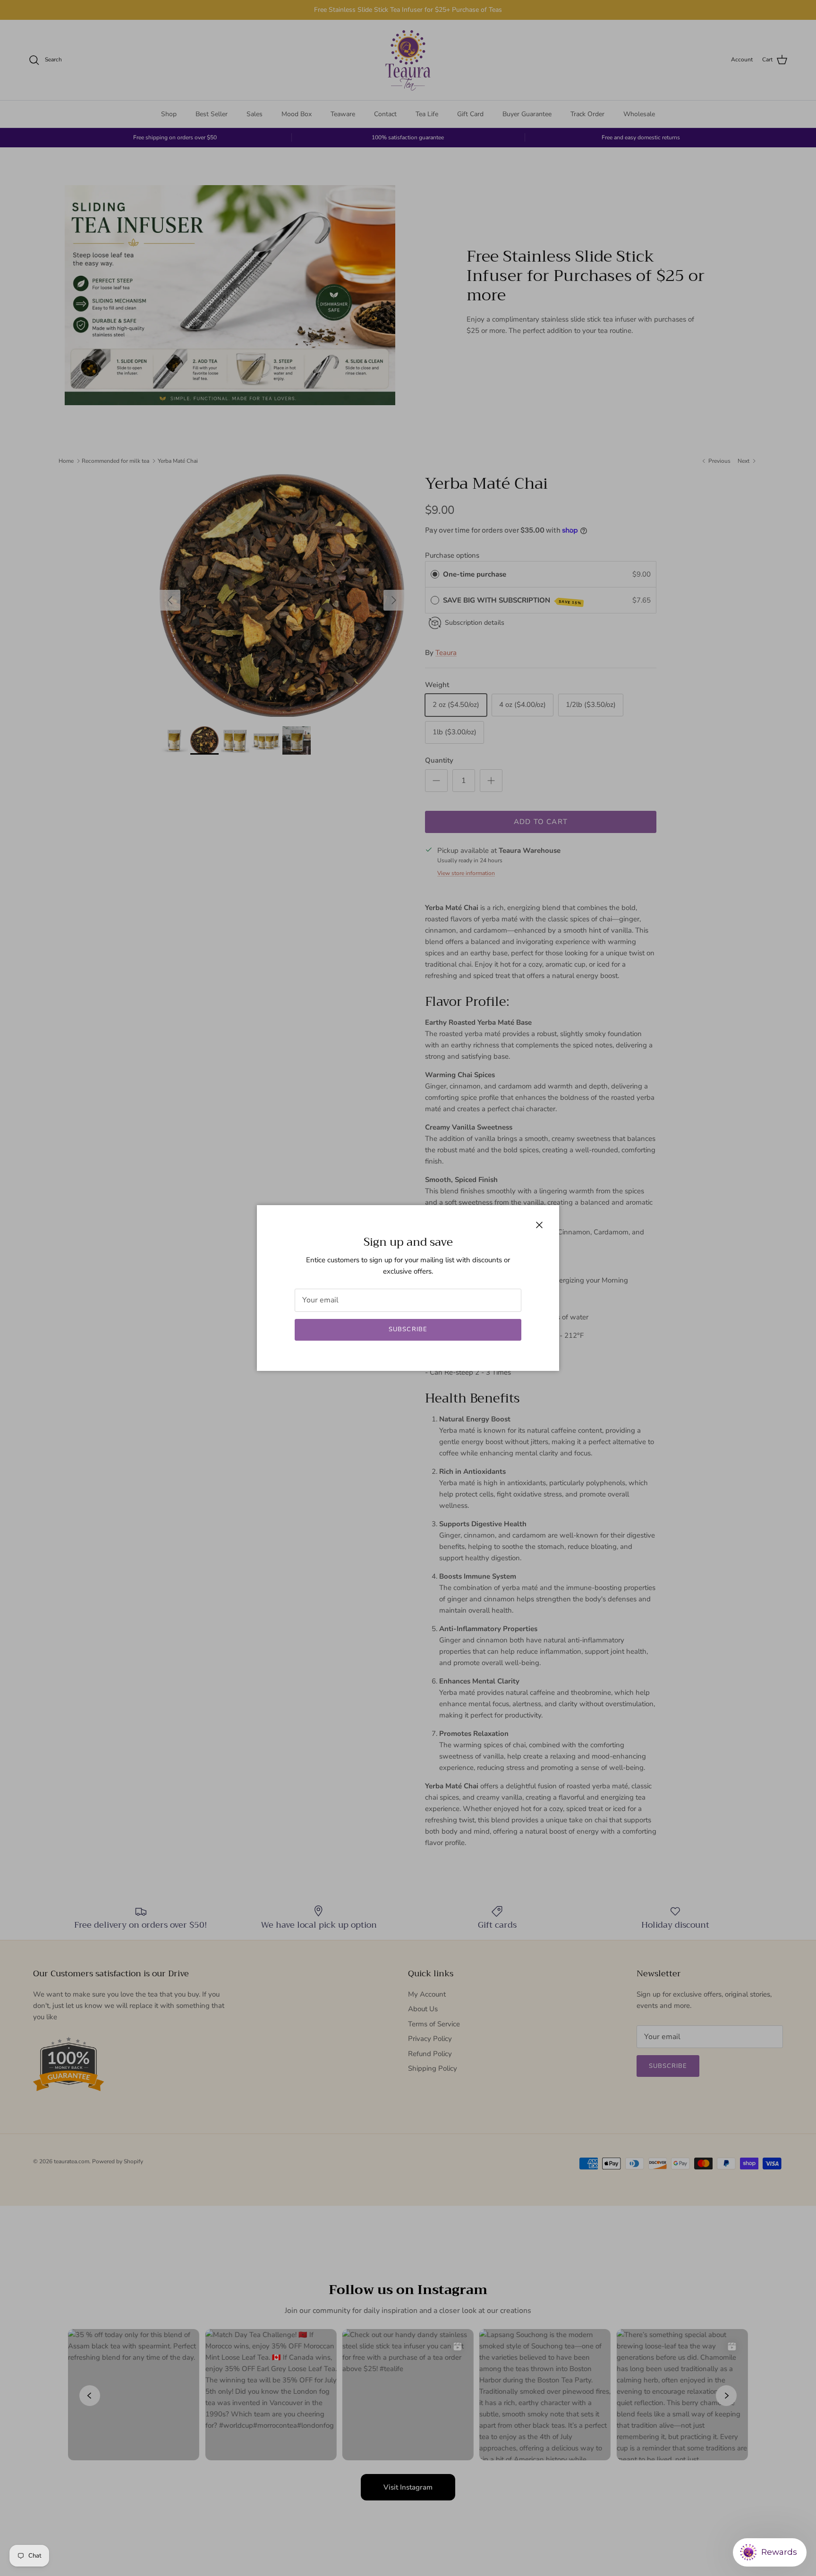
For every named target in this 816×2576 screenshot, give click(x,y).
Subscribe (408, 1329)
